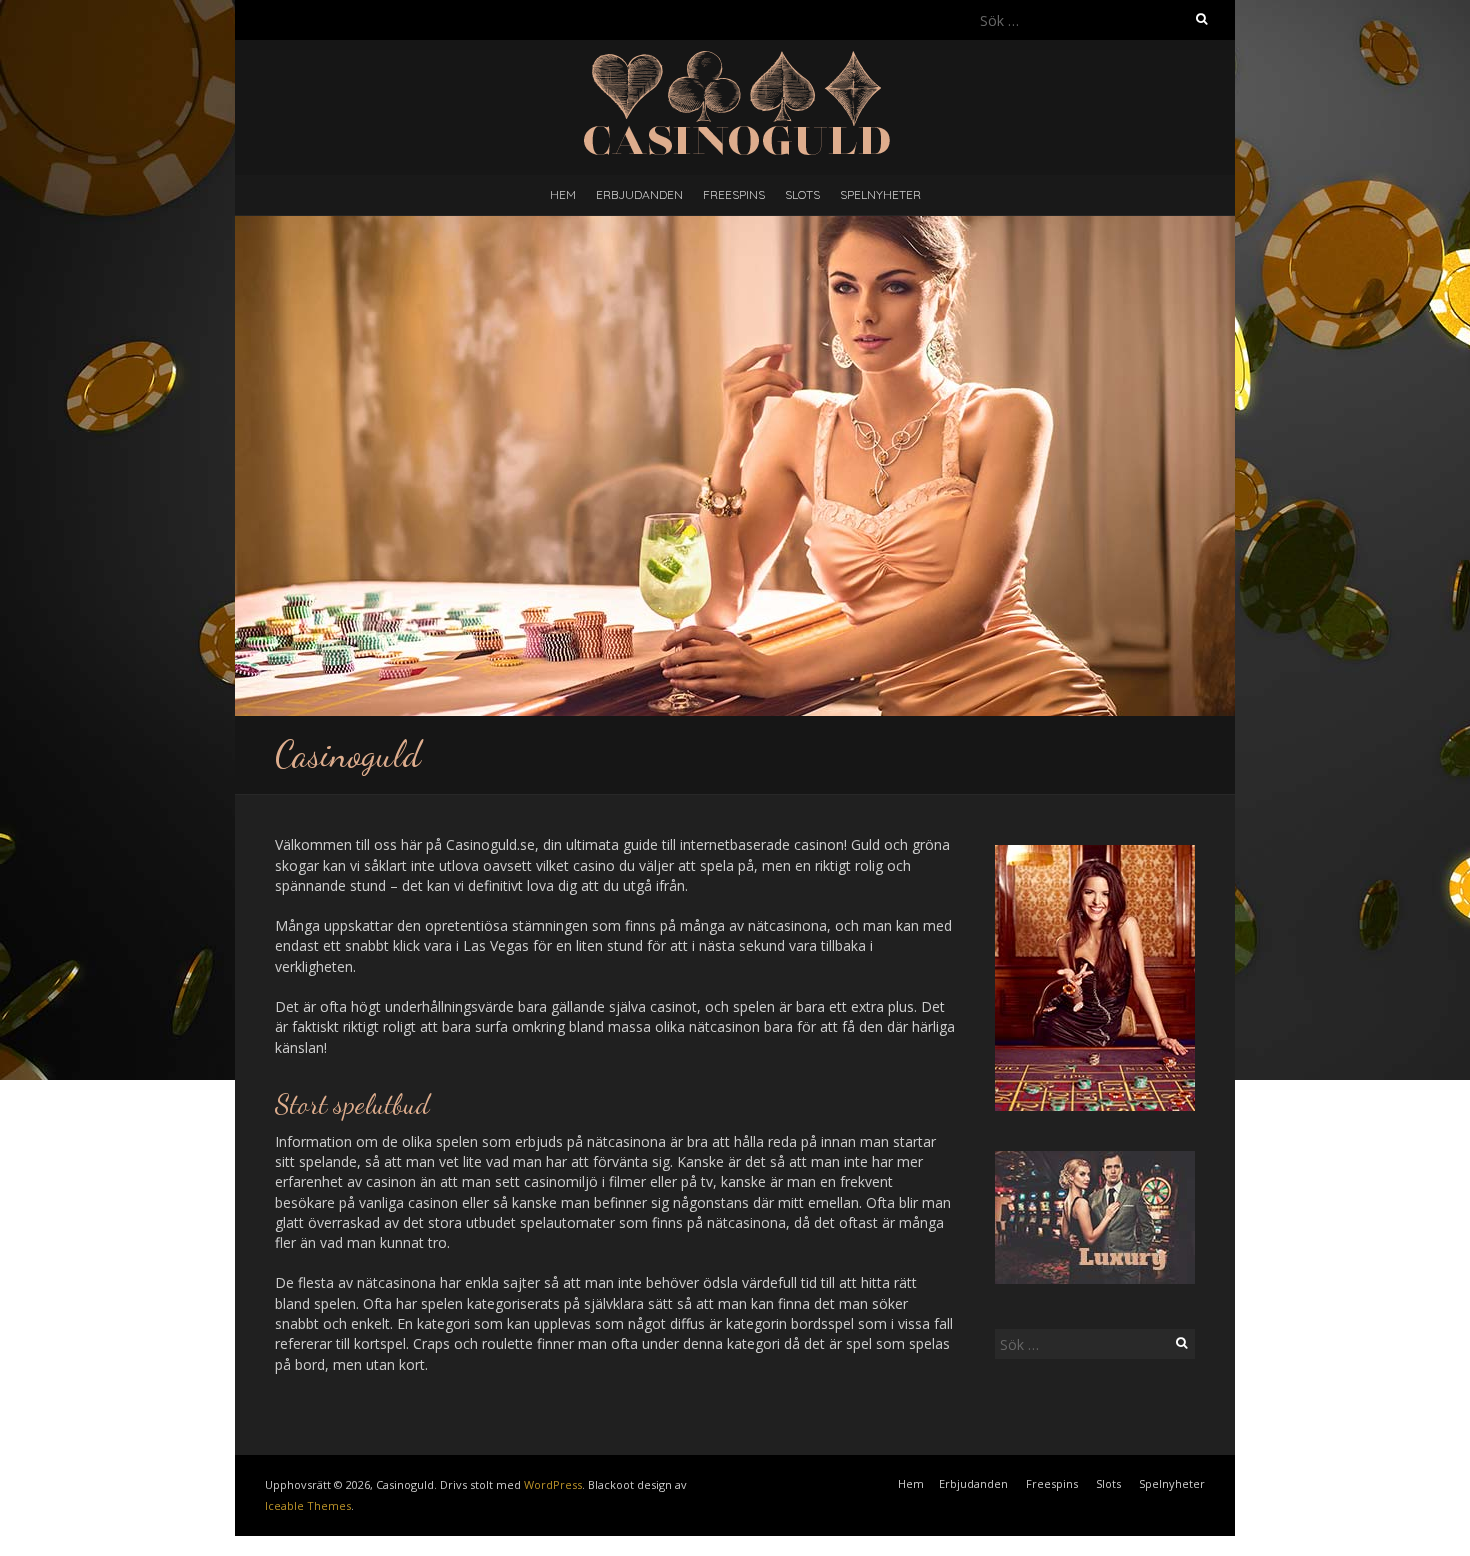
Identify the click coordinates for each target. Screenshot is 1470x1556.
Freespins (734, 194)
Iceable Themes (308, 1505)
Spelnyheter (880, 194)
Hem (563, 194)
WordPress (553, 1484)
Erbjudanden (639, 194)
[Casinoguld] (735, 54)
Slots (802, 194)
